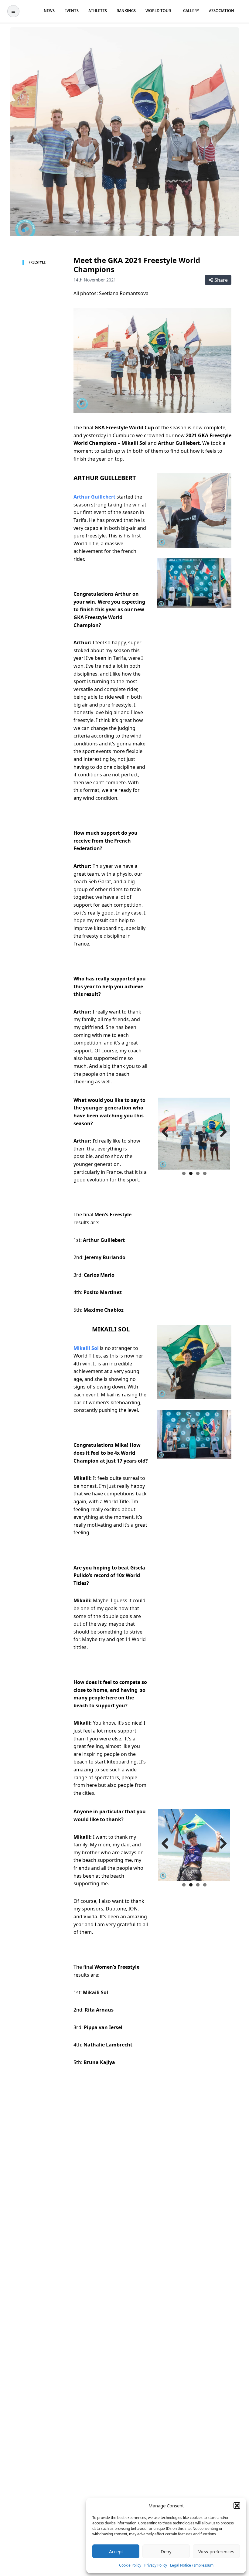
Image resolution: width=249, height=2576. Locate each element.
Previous (167, 1132)
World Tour (158, 11)
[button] (237, 2506)
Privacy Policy (156, 2565)
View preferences (216, 2551)
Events (72, 11)
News (49, 11)
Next (221, 1132)
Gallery (191, 11)
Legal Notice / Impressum (192, 2565)
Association (222, 11)
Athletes (98, 11)
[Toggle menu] (13, 11)
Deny (166, 2551)
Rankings (126, 11)
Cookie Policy (130, 2565)
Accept (116, 2551)
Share (221, 280)
